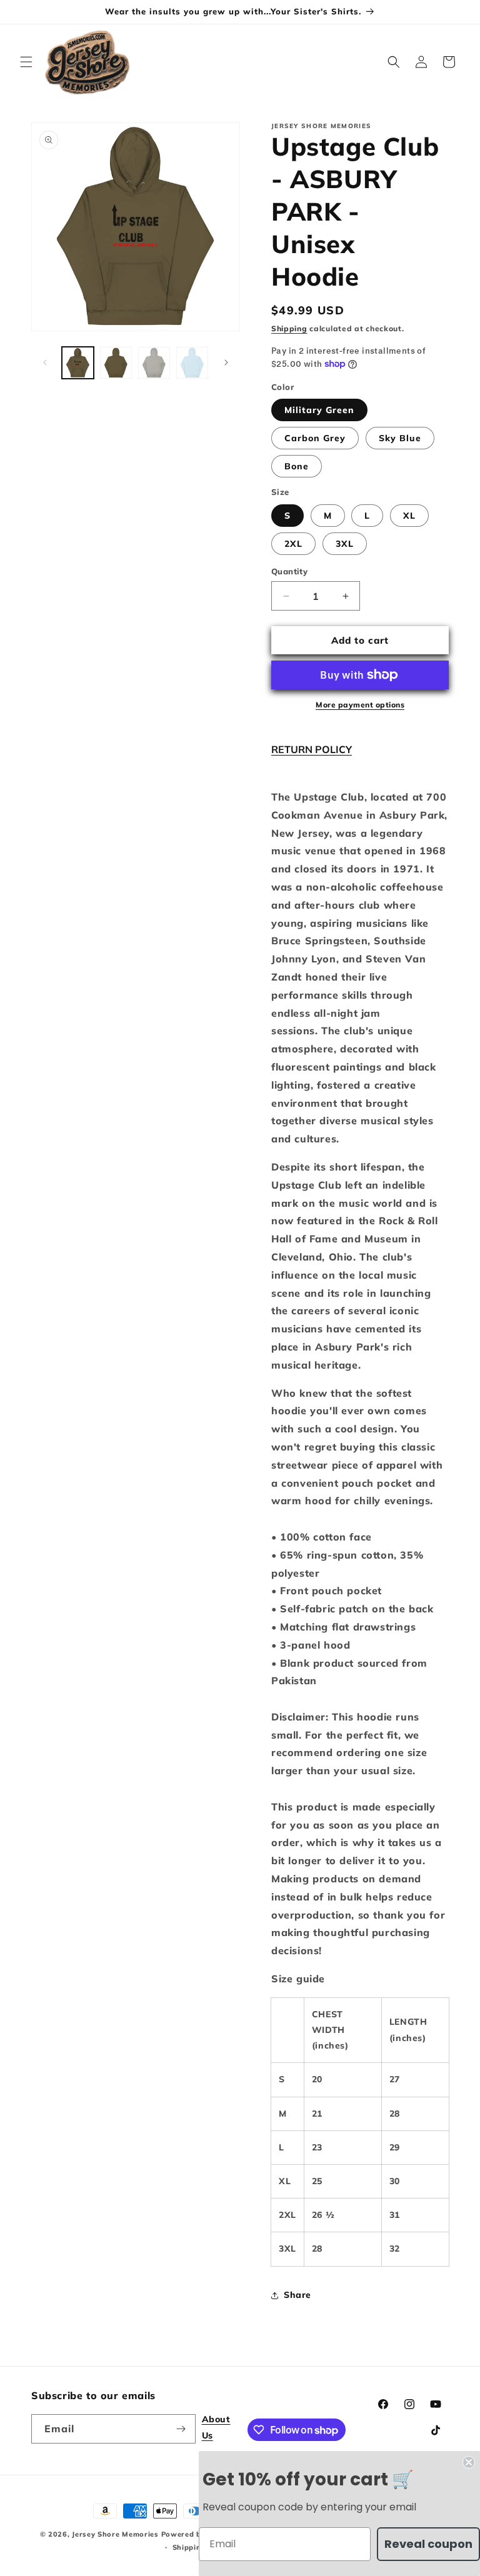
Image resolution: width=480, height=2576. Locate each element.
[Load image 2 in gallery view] (116, 363)
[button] (26, 62)
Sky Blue (400, 438)
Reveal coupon (428, 2544)
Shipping (289, 328)
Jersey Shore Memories (115, 2534)
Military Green (319, 410)
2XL (293, 544)
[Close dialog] (469, 2462)
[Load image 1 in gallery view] (78, 363)
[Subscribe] (181, 2429)
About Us (216, 2427)
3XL (345, 544)
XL (409, 516)
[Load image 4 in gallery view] (154, 363)
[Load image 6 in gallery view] (192, 363)
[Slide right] (226, 362)
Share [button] (297, 2295)
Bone (297, 466)
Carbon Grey (315, 438)
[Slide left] (45, 362)
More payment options (360, 705)
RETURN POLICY (312, 749)
